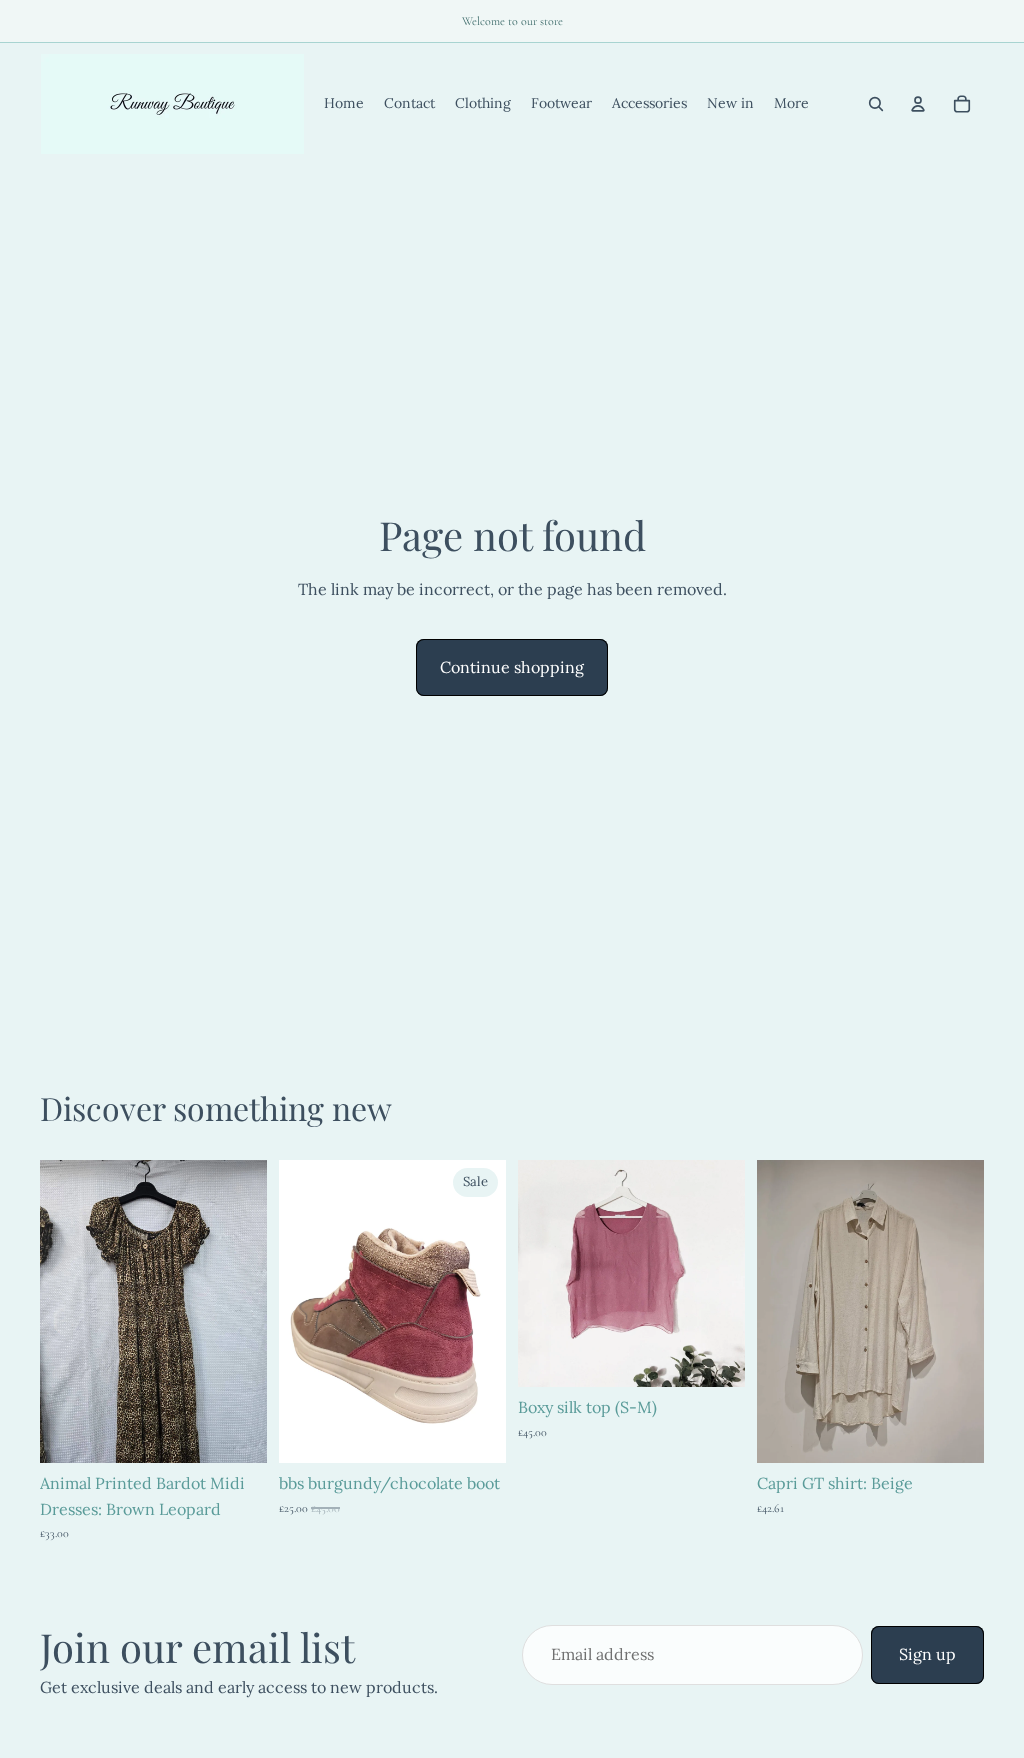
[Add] (236, 1432)
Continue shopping (512, 667)
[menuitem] (791, 104)
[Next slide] (245, 1312)
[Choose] (475, 1432)
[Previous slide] (62, 1312)
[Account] (918, 104)
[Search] (876, 104)
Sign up (927, 1654)
